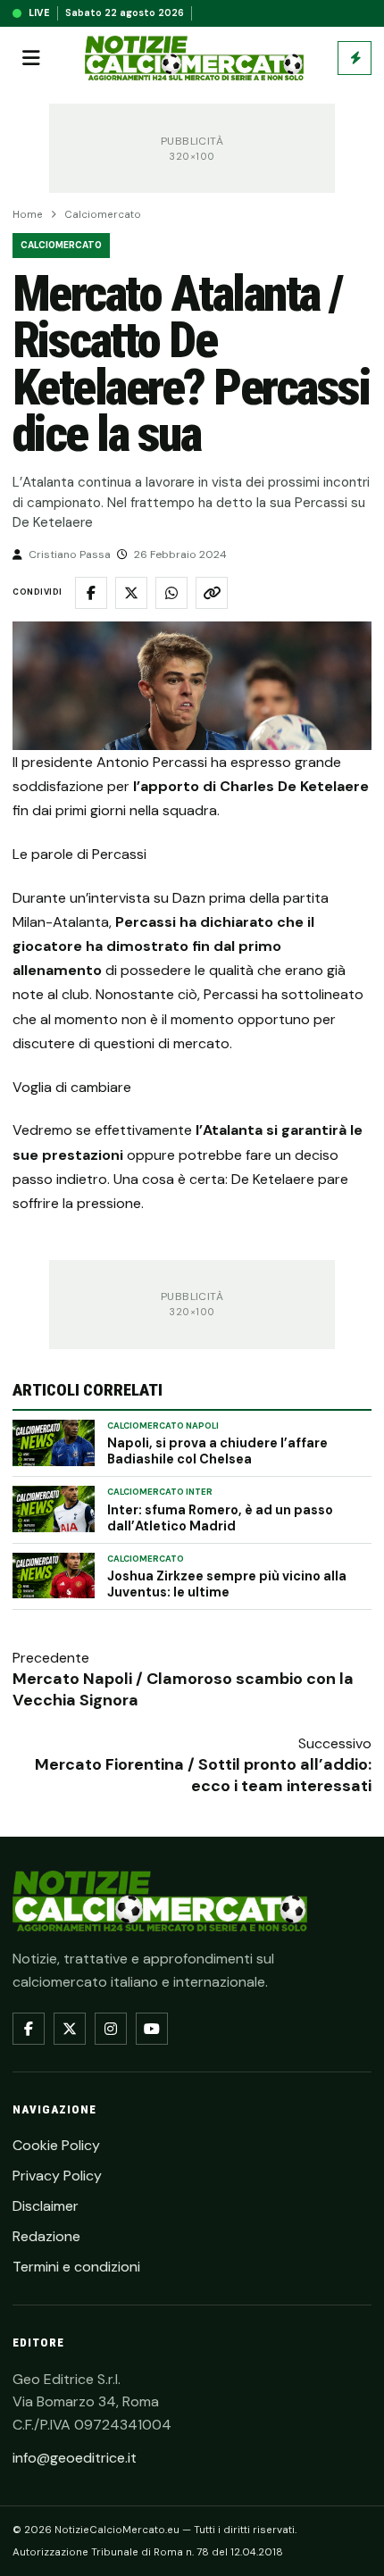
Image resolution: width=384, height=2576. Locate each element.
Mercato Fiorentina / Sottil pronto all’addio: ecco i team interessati (203, 1775)
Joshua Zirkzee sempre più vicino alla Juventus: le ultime (227, 1584)
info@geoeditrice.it (75, 2458)
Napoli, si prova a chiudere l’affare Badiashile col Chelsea (217, 1451)
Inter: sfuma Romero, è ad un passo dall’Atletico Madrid (220, 1518)
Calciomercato (103, 215)
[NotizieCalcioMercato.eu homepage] (194, 58)
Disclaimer (46, 2206)
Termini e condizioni (76, 2267)
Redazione (46, 2236)
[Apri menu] (31, 58)
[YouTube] (152, 2029)
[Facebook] (29, 2029)
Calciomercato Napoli (163, 1426)
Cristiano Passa (70, 554)
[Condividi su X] (131, 593)
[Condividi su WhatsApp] (171, 593)
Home (28, 215)
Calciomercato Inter (160, 1492)
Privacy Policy (57, 2176)
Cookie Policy (56, 2145)
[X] (70, 2029)
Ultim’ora (355, 58)
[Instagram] (111, 2029)
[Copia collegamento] (212, 593)
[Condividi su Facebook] (91, 593)
